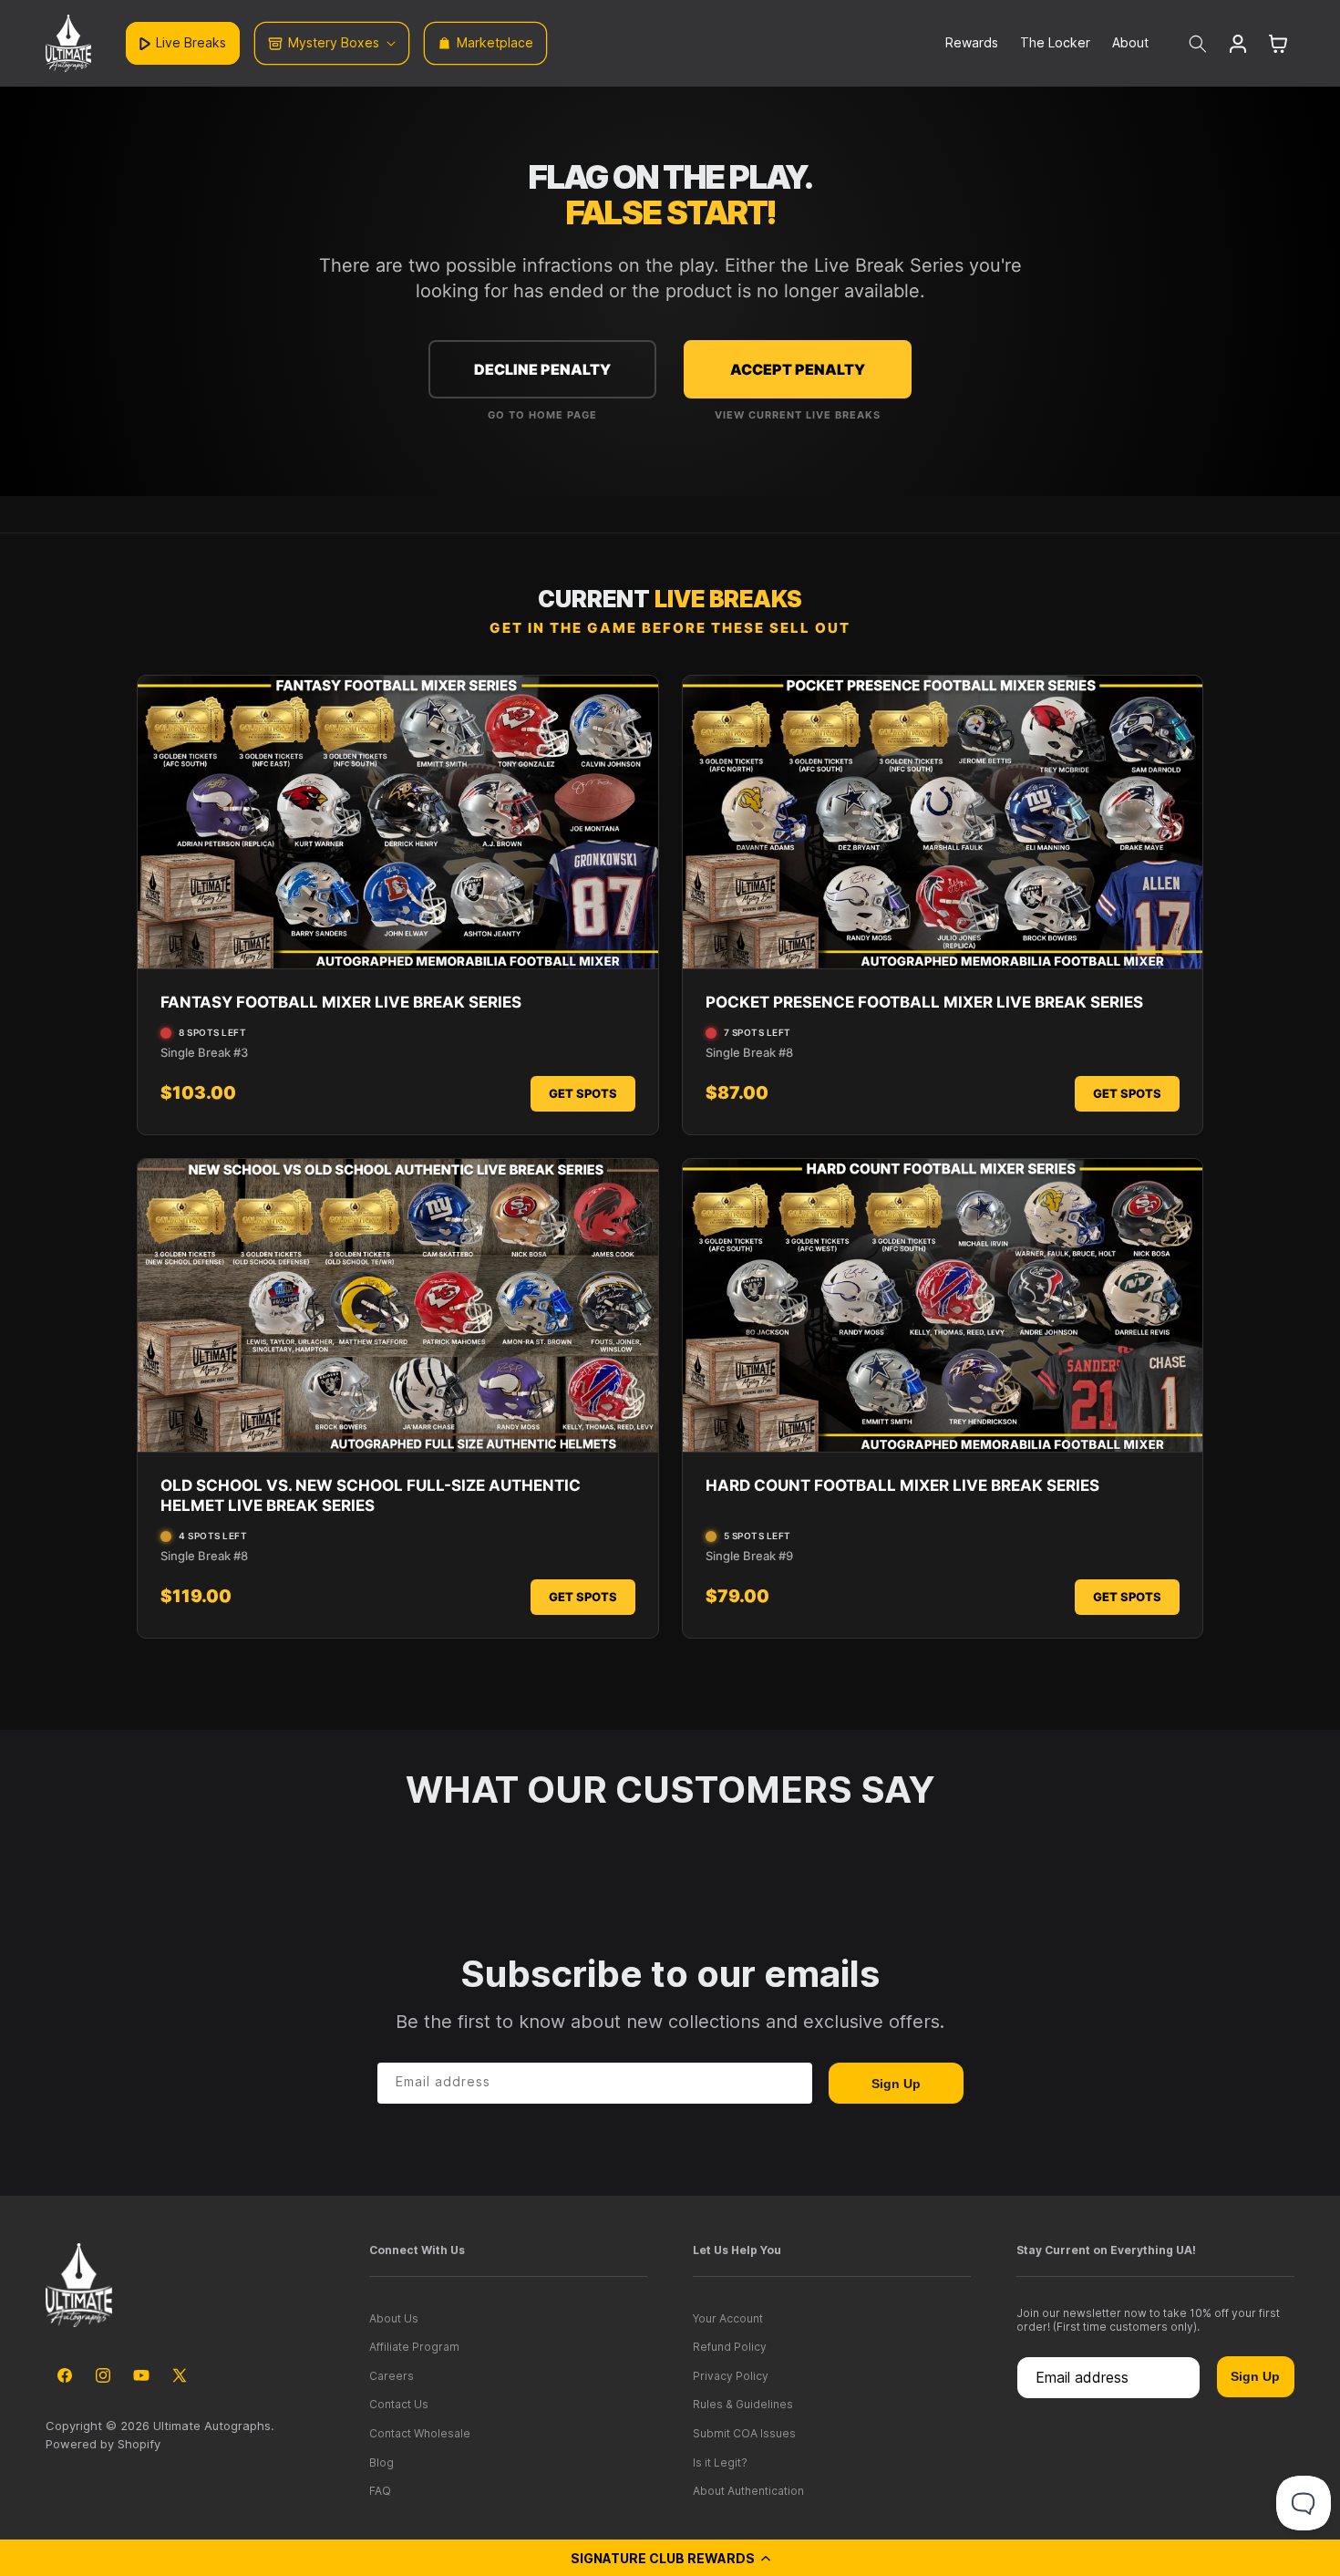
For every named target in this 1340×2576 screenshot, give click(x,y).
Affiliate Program (414, 2347)
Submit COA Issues (744, 2433)
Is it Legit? (720, 2462)
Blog (381, 2462)
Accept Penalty (798, 369)
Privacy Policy (731, 2376)
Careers (392, 2376)
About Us (394, 2318)
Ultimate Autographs (212, 2426)
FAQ (380, 2491)
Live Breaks (191, 42)
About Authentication (748, 2491)
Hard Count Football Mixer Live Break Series (902, 1485)
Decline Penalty (542, 369)
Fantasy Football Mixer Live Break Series (341, 1002)
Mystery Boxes (334, 42)
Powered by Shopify (103, 2444)
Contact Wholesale (420, 2433)
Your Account (728, 2318)
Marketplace (495, 42)
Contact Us (399, 2404)
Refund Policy (730, 2347)
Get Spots (583, 1093)
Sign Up (896, 2084)
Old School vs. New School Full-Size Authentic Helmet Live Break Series (371, 1495)
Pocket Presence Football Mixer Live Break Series (924, 1002)
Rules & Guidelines (743, 2404)
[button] (670, 2558)
